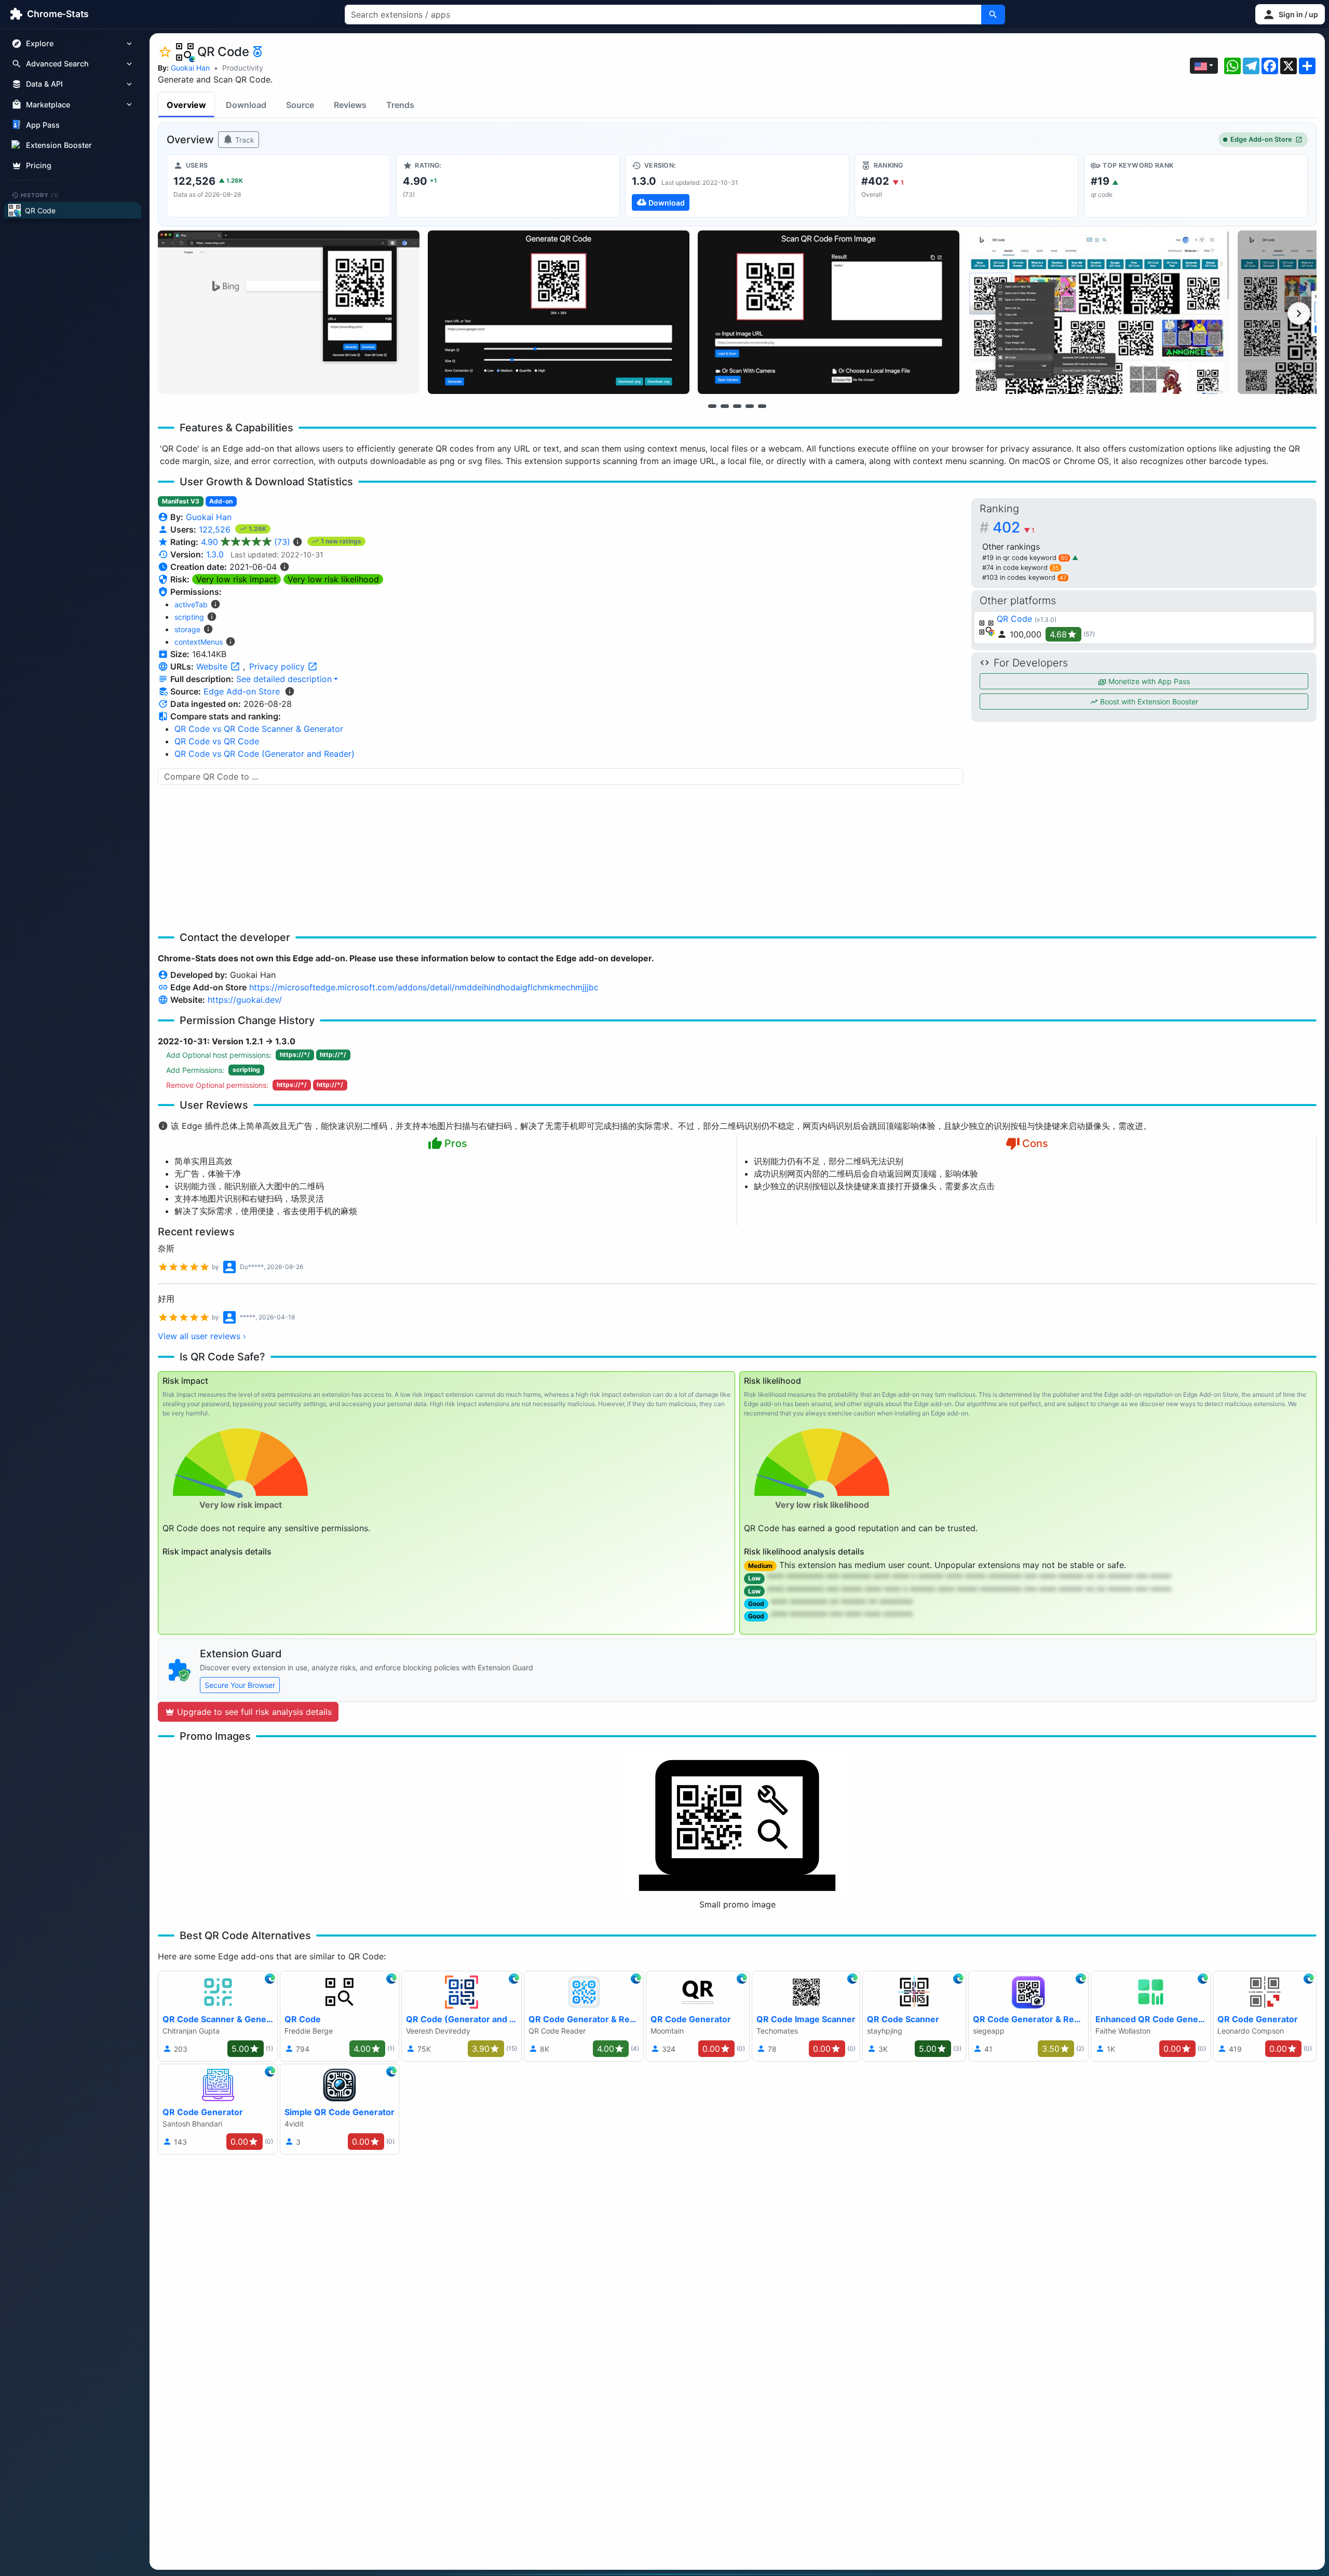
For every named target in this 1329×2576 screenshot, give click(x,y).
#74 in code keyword (1021, 568)
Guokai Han (190, 68)
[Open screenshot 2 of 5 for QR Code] (559, 312)
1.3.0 (215, 554)
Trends (400, 105)
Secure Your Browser (240, 1685)
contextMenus (199, 642)
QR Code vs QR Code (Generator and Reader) (265, 754)
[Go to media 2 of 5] (725, 406)
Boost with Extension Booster (1148, 701)
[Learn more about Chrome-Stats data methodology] (290, 691)
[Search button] (993, 15)
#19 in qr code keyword (1025, 558)
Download (246, 105)
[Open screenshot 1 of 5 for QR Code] (289, 312)
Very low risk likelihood (333, 579)
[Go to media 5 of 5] (762, 406)
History (40, 195)
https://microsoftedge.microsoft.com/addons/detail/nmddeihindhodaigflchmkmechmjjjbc (424, 987)
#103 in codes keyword (1024, 577)
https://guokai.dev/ (245, 1000)
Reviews (350, 105)
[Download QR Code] (737, 186)
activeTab (191, 604)
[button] (1290, 14)
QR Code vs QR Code (217, 741)
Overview (186, 105)
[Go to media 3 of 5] (737, 406)
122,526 (216, 529)
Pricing (39, 165)
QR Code (1014, 619)
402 (1014, 527)
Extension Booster (59, 145)
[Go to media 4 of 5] (750, 406)
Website (213, 666)
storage (187, 629)
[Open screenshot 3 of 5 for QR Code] (829, 312)
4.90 (246, 542)
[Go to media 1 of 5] (712, 406)
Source (300, 105)
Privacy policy (278, 666)
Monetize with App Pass (1148, 681)
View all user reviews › (202, 1336)
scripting (189, 617)
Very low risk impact (236, 579)
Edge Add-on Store (1261, 139)
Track (244, 140)
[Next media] (1299, 314)
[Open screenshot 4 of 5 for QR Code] (1099, 312)
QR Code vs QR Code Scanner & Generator (259, 729)
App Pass (43, 125)
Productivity (243, 68)
